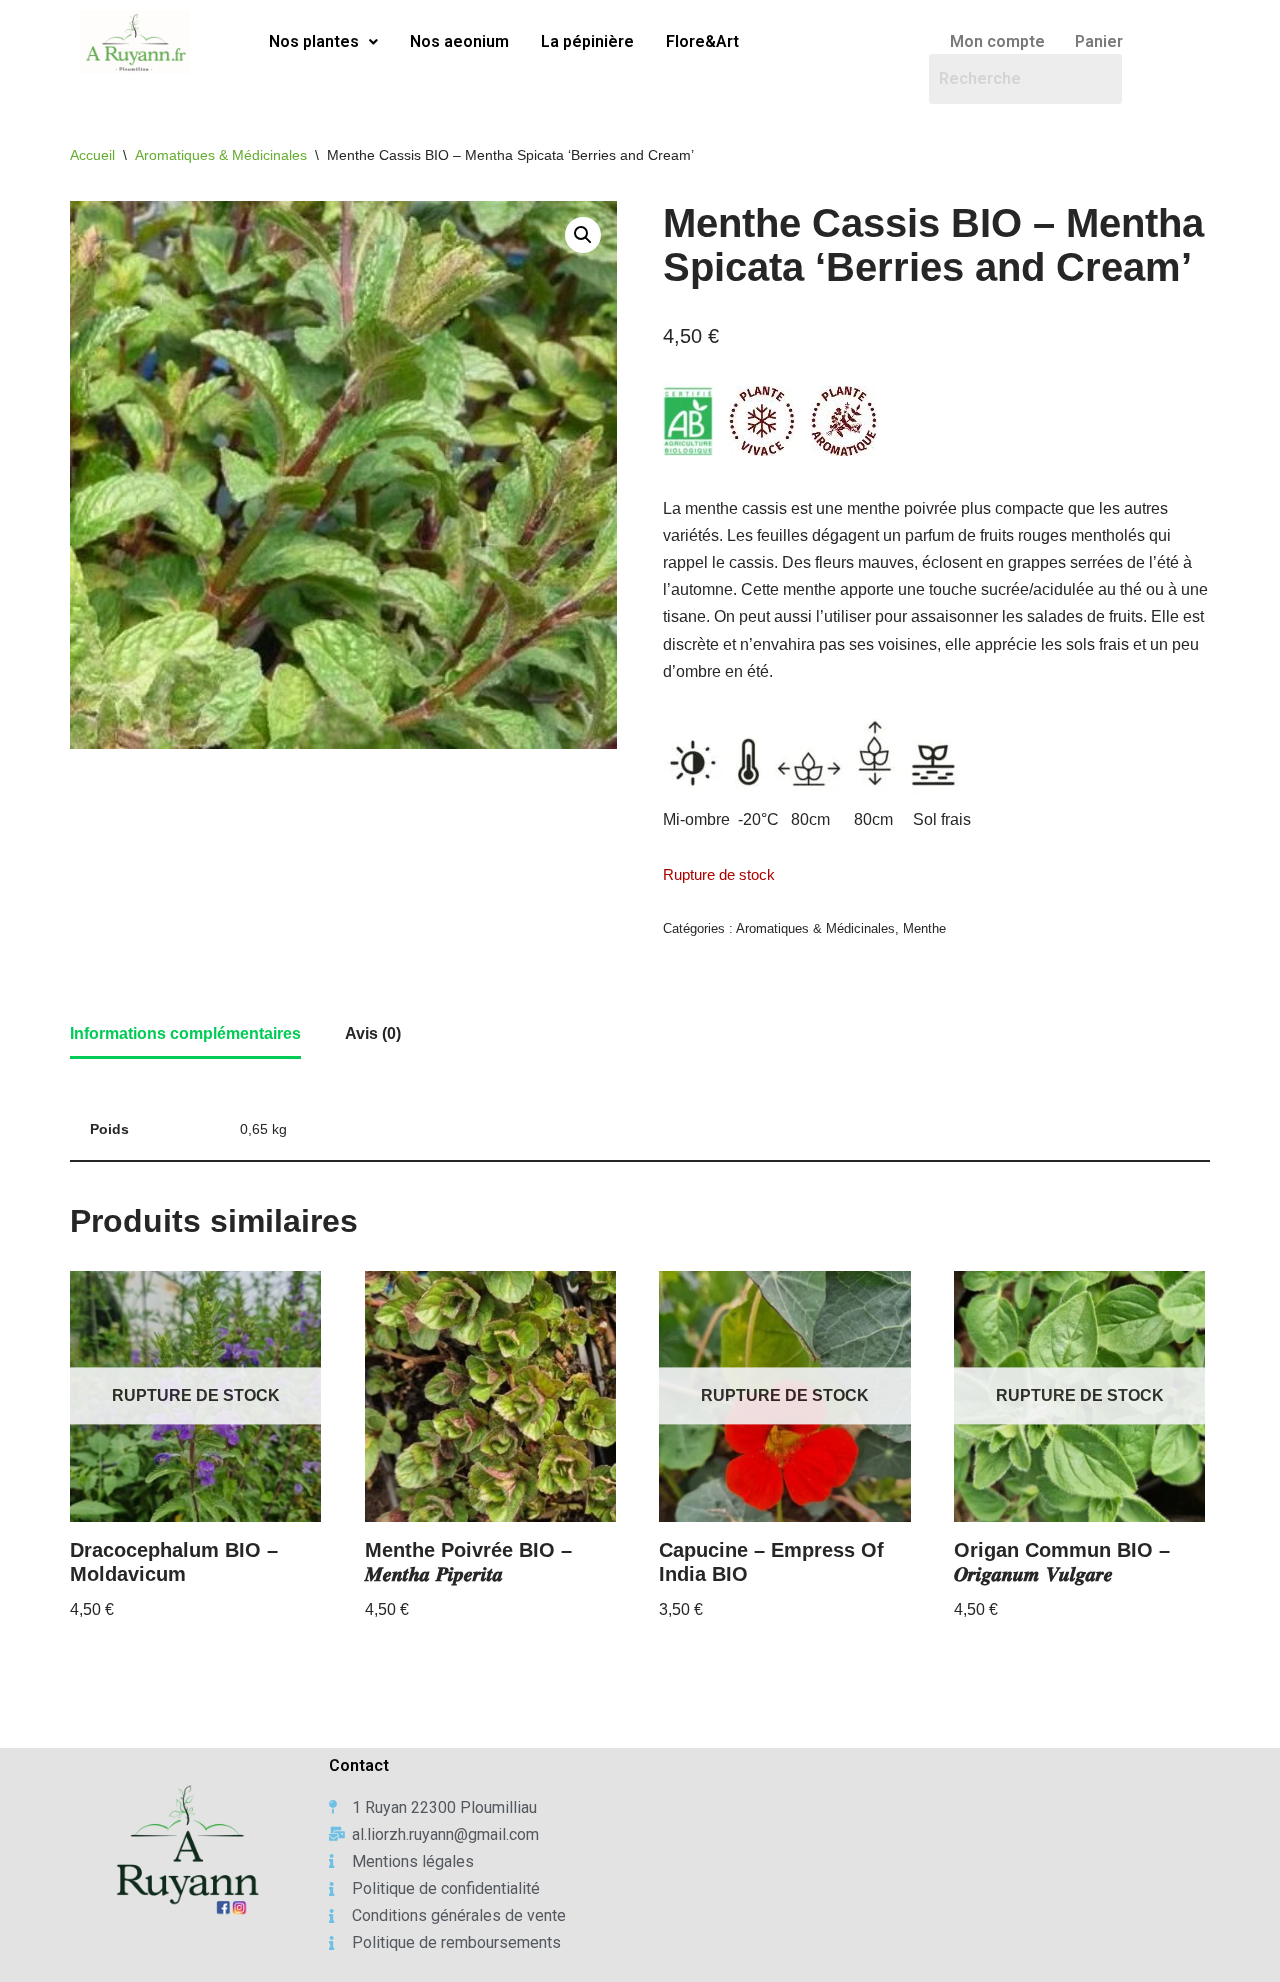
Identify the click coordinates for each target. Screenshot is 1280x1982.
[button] (323, 42)
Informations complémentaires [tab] (185, 1033)
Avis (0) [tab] (373, 1033)
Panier (1099, 41)
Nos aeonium (459, 41)
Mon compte (997, 41)
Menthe (924, 928)
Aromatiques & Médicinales (221, 155)
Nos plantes (314, 41)
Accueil (92, 155)
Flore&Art (702, 41)
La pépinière (587, 41)
